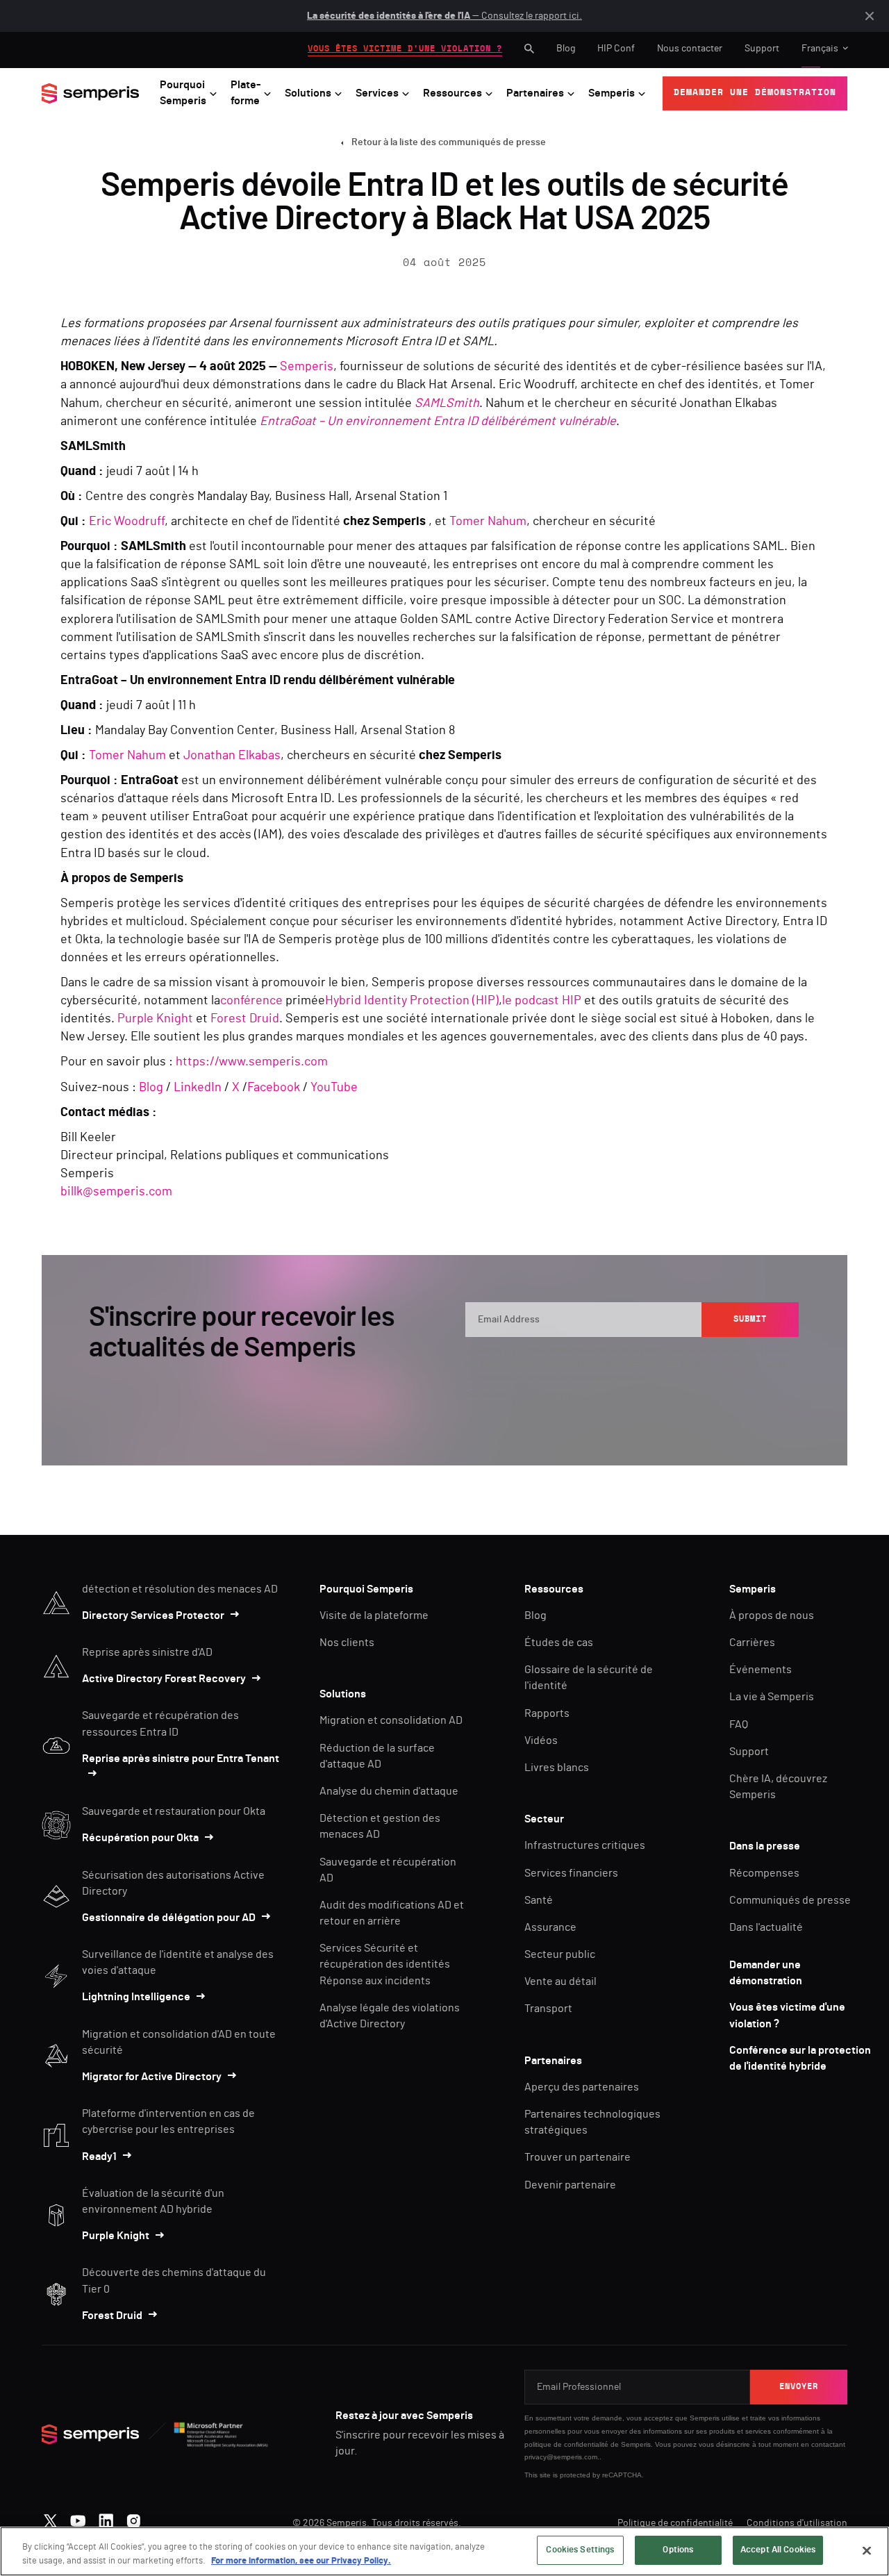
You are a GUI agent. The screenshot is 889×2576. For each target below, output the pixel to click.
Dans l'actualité (766, 1927)
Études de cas (559, 1643)
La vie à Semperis (772, 1697)
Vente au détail (560, 1981)
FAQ (739, 1725)
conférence (251, 1001)
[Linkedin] (106, 2518)
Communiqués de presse (790, 1900)
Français (820, 49)
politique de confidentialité (566, 2444)
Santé (539, 1900)
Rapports (547, 1713)
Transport (548, 2009)
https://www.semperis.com (252, 1062)
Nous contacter (690, 49)
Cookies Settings (580, 2550)
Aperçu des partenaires (582, 2087)
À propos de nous (772, 1615)
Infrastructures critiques (585, 1845)
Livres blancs (557, 1768)
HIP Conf (616, 49)
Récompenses (764, 1873)
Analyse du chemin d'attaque (389, 1791)
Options (678, 2550)
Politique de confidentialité (675, 2523)
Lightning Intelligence (136, 1997)
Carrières (752, 1643)
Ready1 (99, 2157)
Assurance (550, 1927)
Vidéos (541, 1740)
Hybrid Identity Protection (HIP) (412, 1001)
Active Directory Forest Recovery (164, 1679)
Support (762, 49)
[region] (444, 2551)
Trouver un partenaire (578, 2157)
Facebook (274, 1088)
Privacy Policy (736, 1364)
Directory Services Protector (153, 1615)
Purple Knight (155, 1019)
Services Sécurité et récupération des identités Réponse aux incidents (385, 1964)
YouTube (334, 1088)
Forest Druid (245, 1019)
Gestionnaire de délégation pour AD (169, 1918)
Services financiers (571, 1873)
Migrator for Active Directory (152, 2077)
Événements (761, 1670)
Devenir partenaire (570, 2185)
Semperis (307, 367)
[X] (50, 2518)
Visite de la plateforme (374, 1615)
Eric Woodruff (127, 522)
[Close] (867, 2550)
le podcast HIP (542, 1001)
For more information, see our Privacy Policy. (301, 2561)
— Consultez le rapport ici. (444, 16)
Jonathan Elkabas (232, 756)
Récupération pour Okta (140, 1838)
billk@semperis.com (116, 1192)
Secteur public (560, 1954)
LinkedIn (198, 1088)
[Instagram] (134, 2518)
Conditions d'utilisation (797, 2523)
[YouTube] (78, 2518)
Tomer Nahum (488, 522)
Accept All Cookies (778, 2550)
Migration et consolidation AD (391, 1720)
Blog (566, 49)
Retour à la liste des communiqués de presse (449, 142)
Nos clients (347, 1643)
